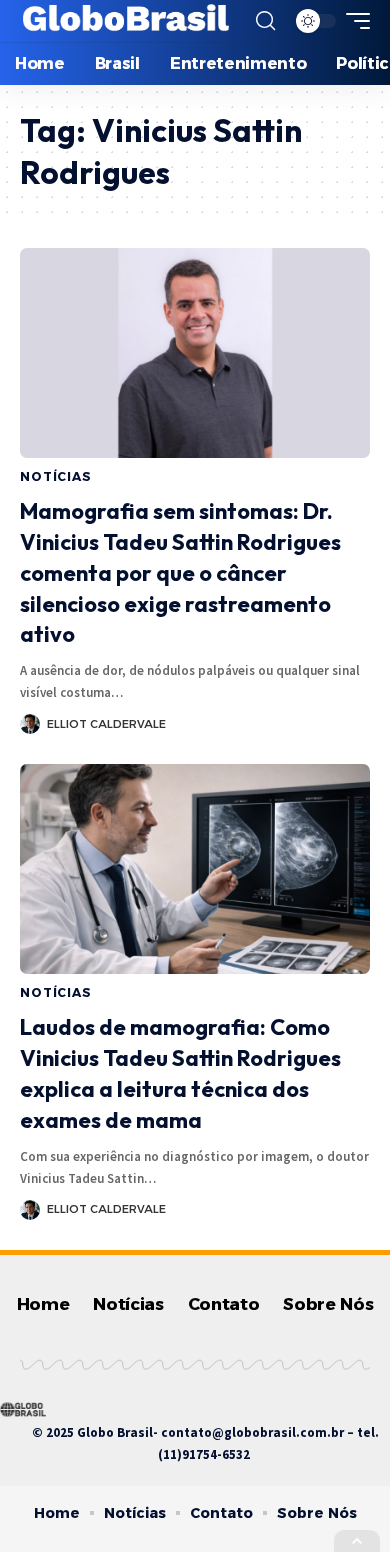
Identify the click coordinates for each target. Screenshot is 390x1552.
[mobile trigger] (353, 21)
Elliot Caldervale (106, 724)
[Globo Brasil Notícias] (127, 21)
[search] (265, 21)
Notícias (56, 476)
